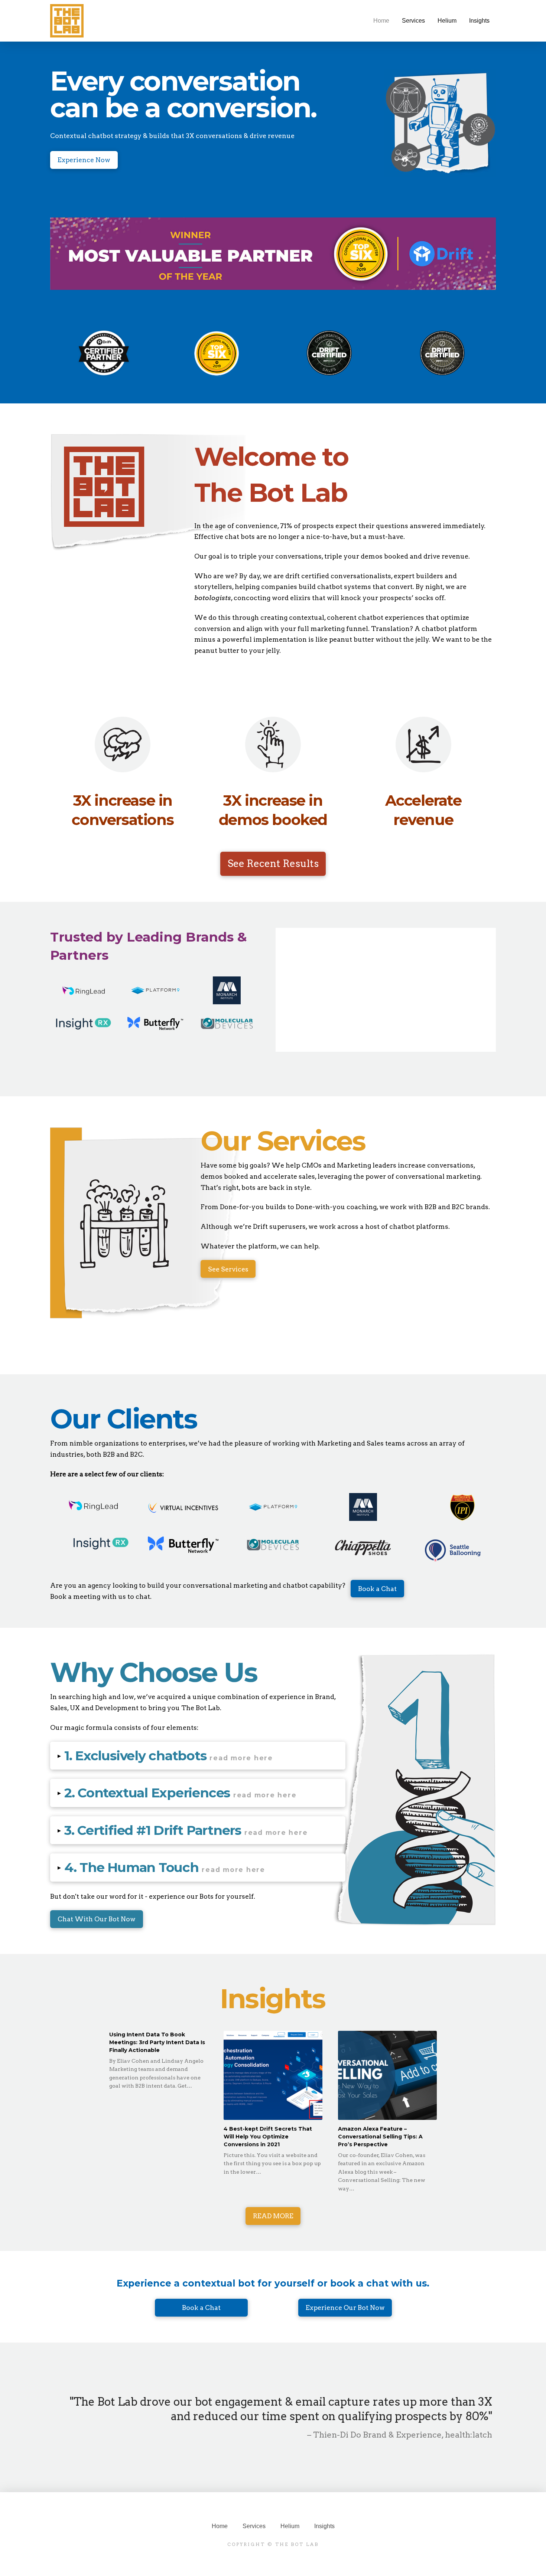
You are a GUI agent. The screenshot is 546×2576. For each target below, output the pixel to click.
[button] (198, 1756)
